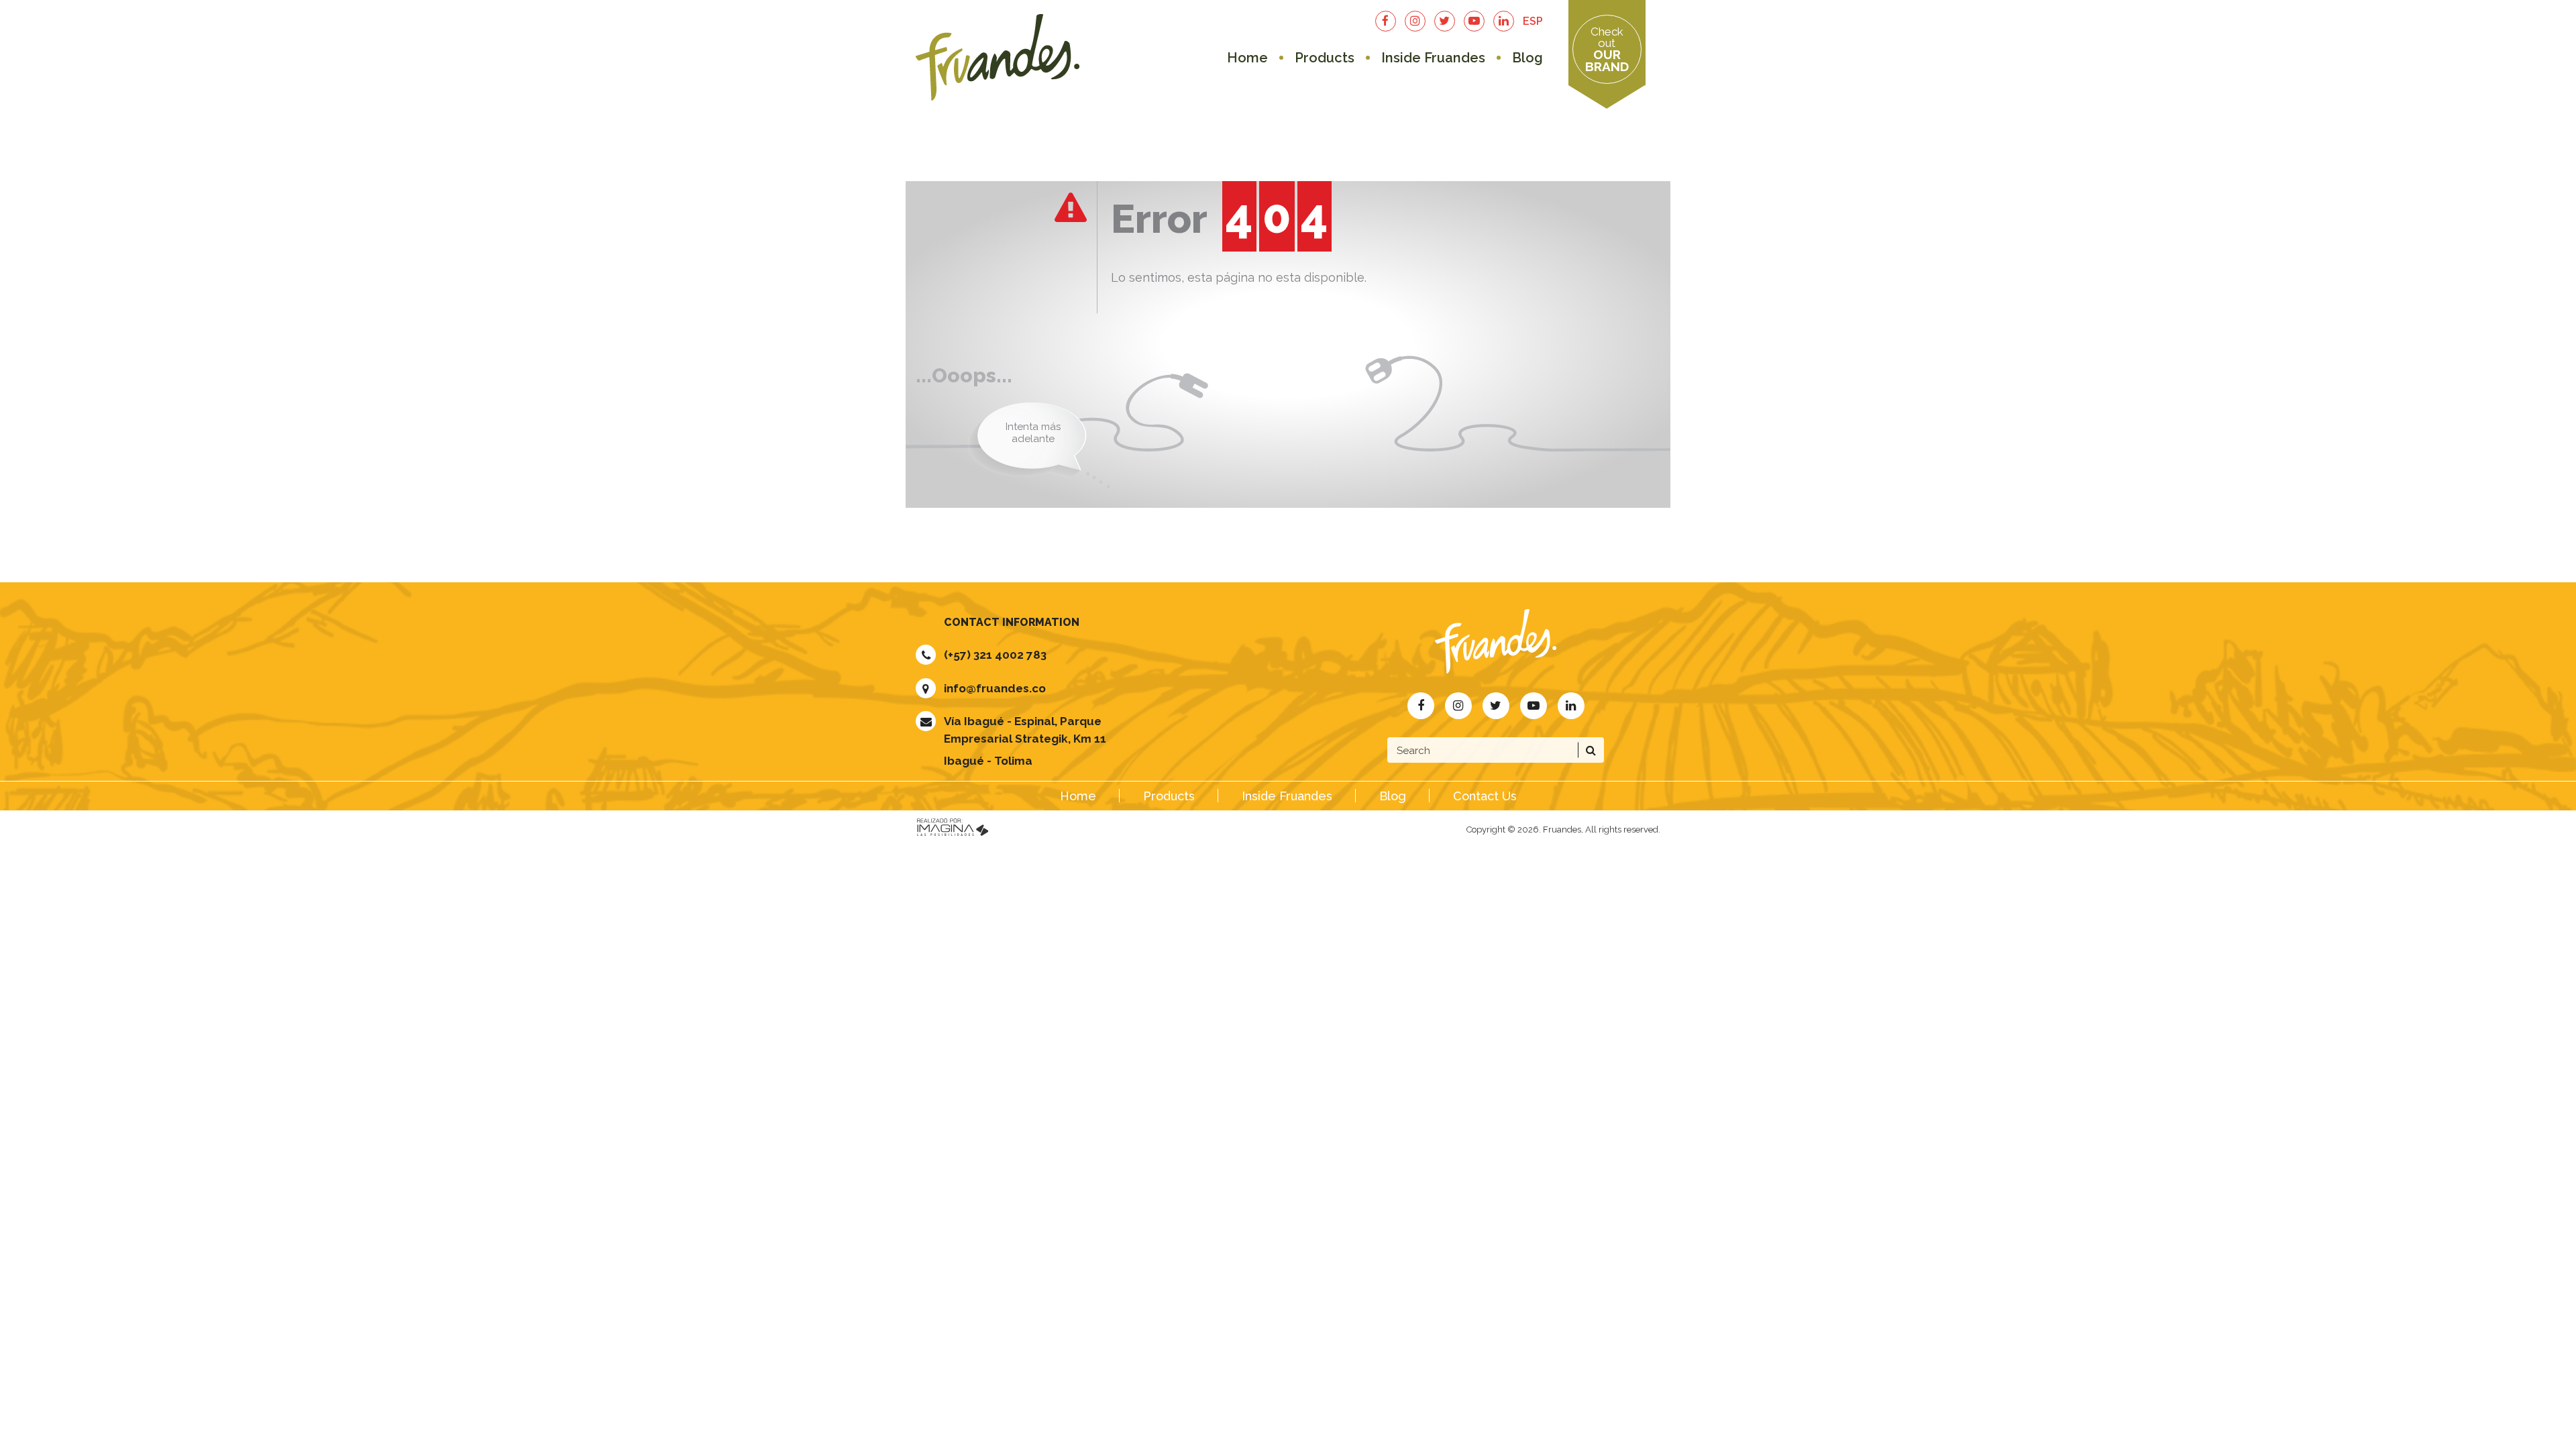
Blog (1527, 58)
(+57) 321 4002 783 (995, 655)
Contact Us (1485, 796)
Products (1325, 58)
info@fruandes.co (995, 688)
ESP (1533, 21)
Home (1247, 58)
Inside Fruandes (1433, 58)
